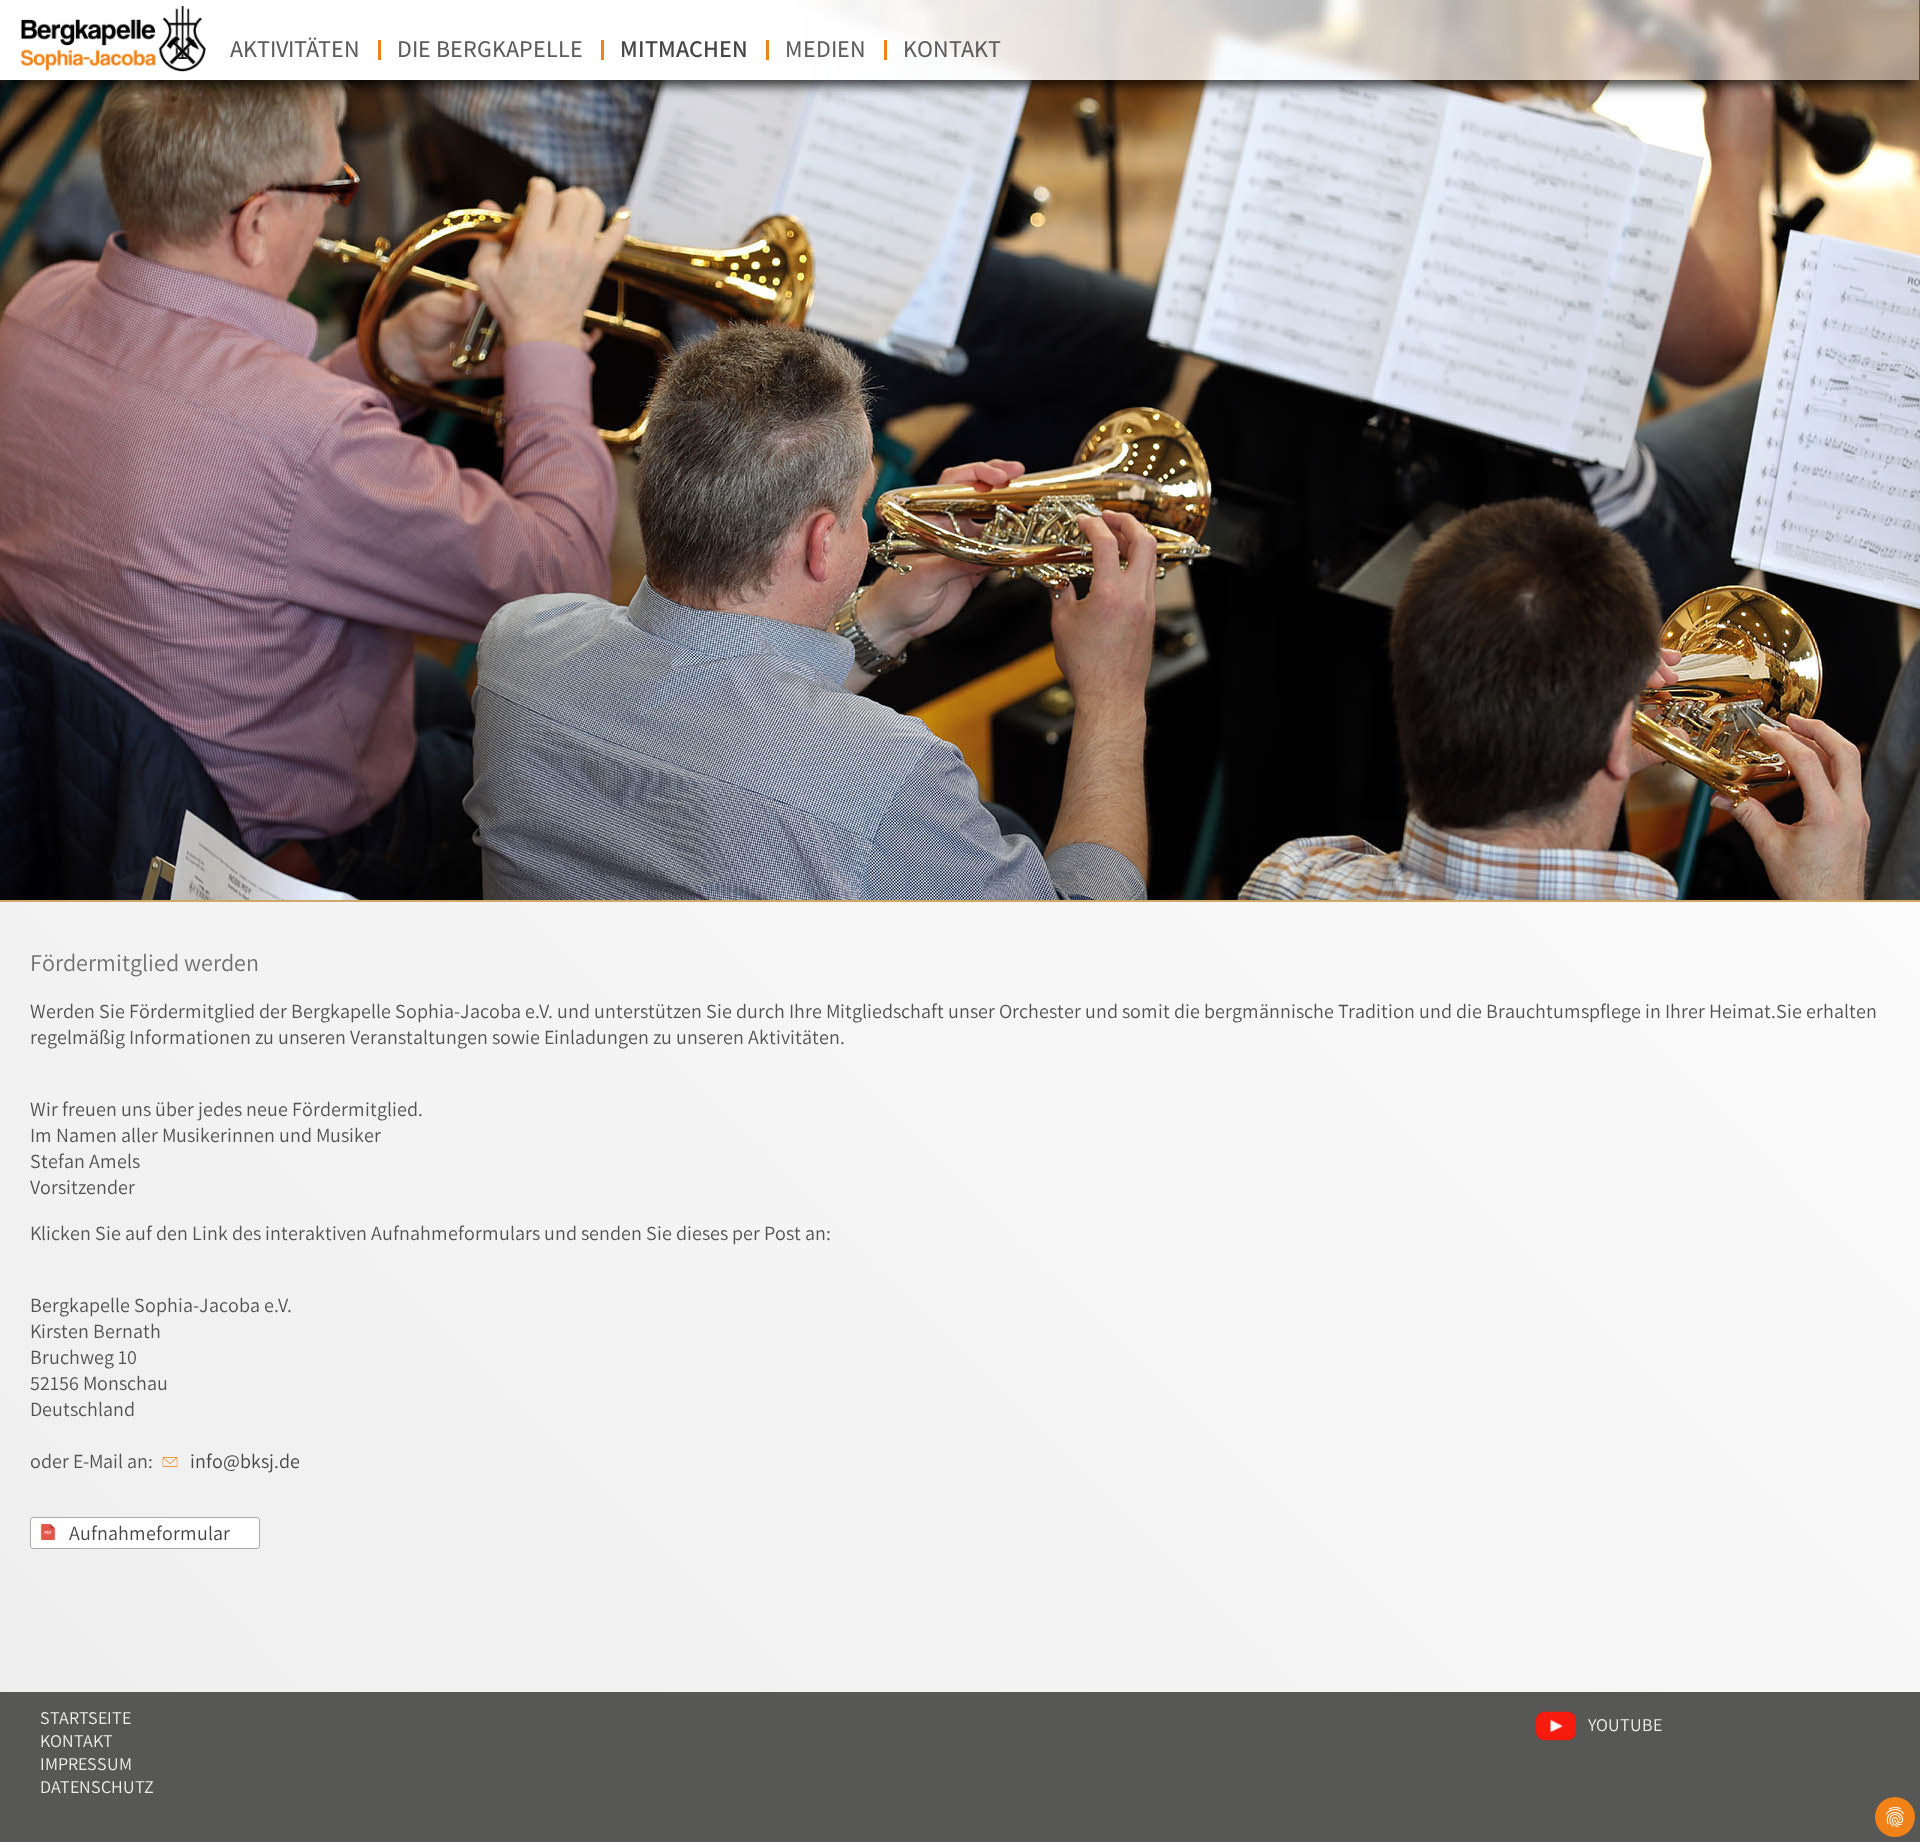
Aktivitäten (295, 48)
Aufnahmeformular (149, 1533)
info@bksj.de (245, 1461)
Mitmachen (684, 48)
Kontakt (952, 48)
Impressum (86, 1763)
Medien (825, 48)
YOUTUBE (1625, 1724)
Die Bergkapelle (490, 48)
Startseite (85, 1717)
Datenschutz (97, 1786)
